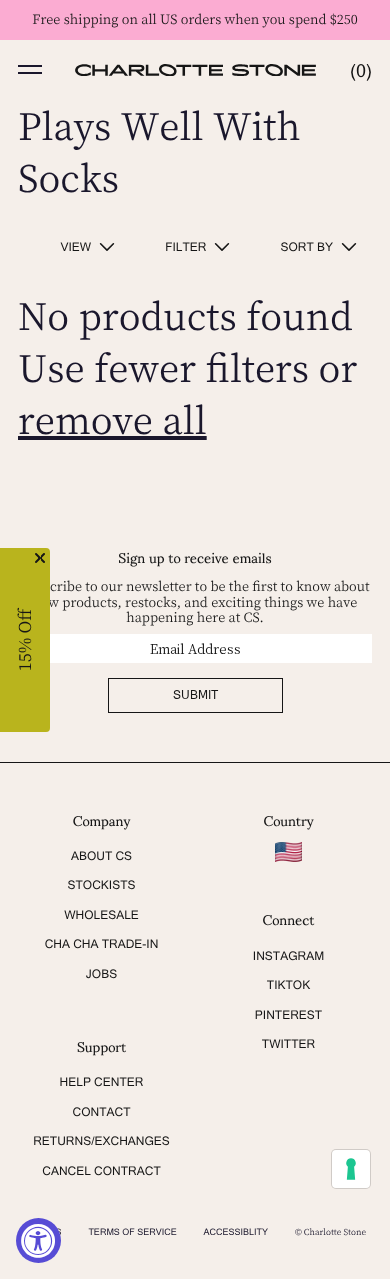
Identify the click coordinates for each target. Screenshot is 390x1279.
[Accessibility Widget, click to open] (38, 1240)
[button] (30, 70)
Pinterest (288, 1015)
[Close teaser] (40, 558)
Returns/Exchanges (101, 1141)
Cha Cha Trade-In (102, 944)
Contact (102, 1112)
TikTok (288, 985)
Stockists (101, 885)
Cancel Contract (101, 1171)
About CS (101, 856)
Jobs (101, 974)
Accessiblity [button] (236, 1232)
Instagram (288, 956)
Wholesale (101, 915)
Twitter (288, 1044)
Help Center (102, 1082)
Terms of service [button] (132, 1232)
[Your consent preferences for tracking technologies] (351, 1169)
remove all (112, 419)
